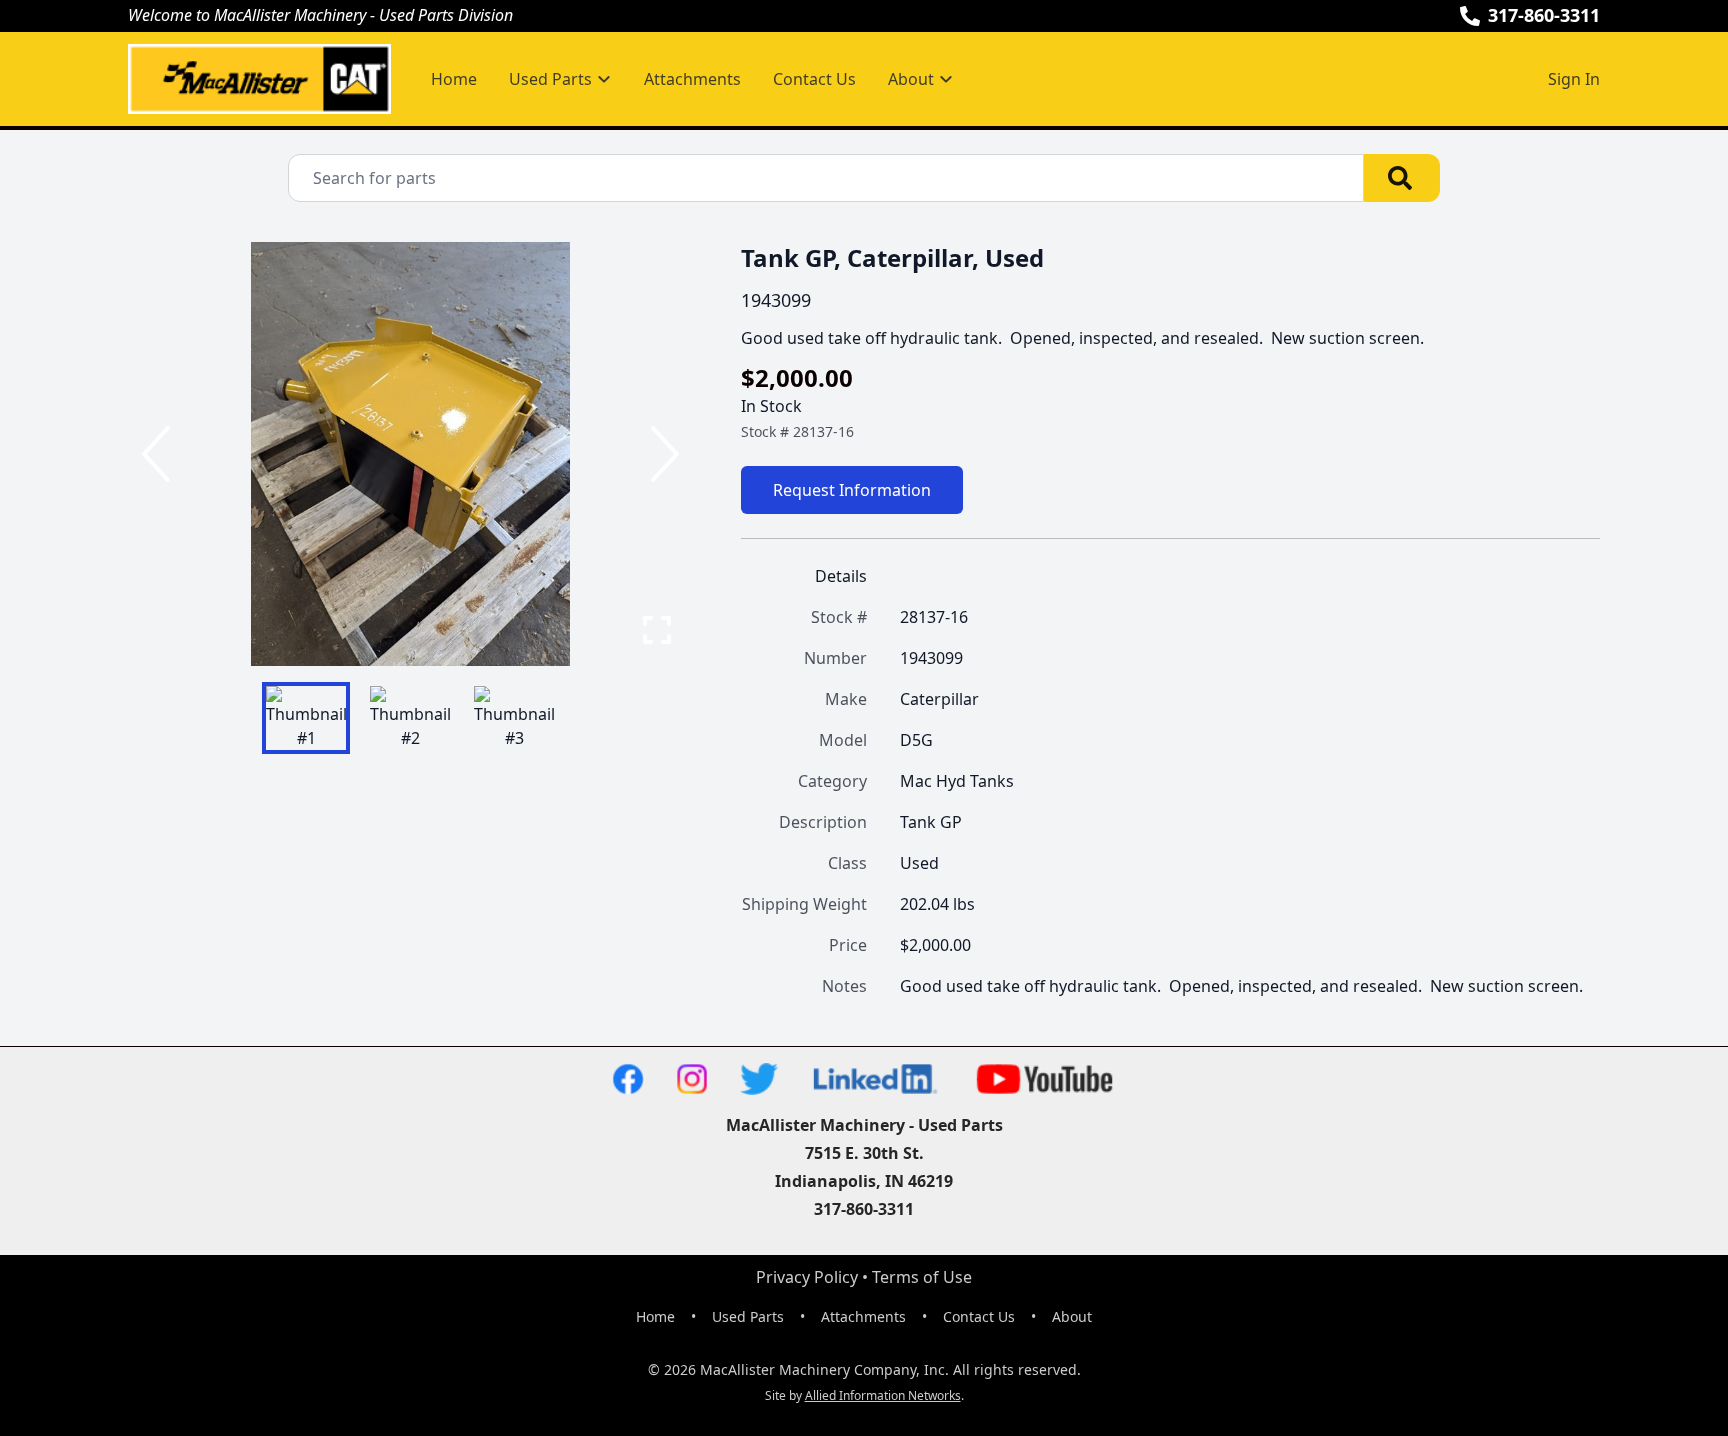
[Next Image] (661, 454)
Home (454, 79)
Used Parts (748, 1316)
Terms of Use (922, 1277)
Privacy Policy (807, 1277)
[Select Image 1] (306, 718)
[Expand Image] (657, 630)
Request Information (852, 490)
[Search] (1402, 178)
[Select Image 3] (514, 718)
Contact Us (814, 79)
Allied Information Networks (883, 1395)
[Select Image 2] (410, 718)
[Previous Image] (160, 454)
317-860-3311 (1544, 15)
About (1072, 1316)
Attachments (692, 79)
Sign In (1574, 79)
